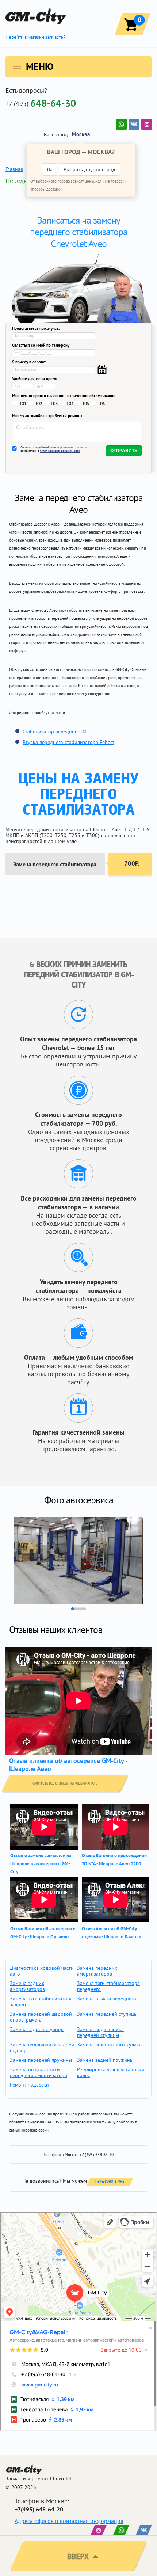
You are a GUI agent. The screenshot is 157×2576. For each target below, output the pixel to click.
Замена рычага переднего (107, 1999)
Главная (14, 169)
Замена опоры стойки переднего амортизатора (39, 2072)
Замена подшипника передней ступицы (100, 2032)
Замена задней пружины (105, 2060)
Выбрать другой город (89, 169)
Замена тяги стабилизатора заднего (41, 2001)
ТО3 (54, 404)
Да (50, 169)
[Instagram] (147, 124)
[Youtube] (121, 124)
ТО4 (70, 404)
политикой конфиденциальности (60, 451)
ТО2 (39, 404)
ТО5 (86, 404)
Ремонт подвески (29, 2085)
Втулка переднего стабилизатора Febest (68, 742)
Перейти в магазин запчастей (36, 37)
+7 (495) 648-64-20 (97, 2155)
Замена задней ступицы (37, 2029)
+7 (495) (41, 103)
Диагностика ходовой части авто (42, 1971)
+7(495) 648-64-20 (39, 2509)
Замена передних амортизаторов (97, 1971)
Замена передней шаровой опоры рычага (41, 2017)
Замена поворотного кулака (109, 2045)
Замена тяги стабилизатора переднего (108, 1986)
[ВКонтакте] (134, 124)
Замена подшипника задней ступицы (42, 2048)
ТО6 (101, 404)
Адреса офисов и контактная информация (69, 2521)
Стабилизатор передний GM (55, 732)
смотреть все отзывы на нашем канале (65, 1783)
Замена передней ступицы (107, 2014)
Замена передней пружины (41, 2060)
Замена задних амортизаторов (27, 1986)
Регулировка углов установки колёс (111, 2072)
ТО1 (23, 404)
